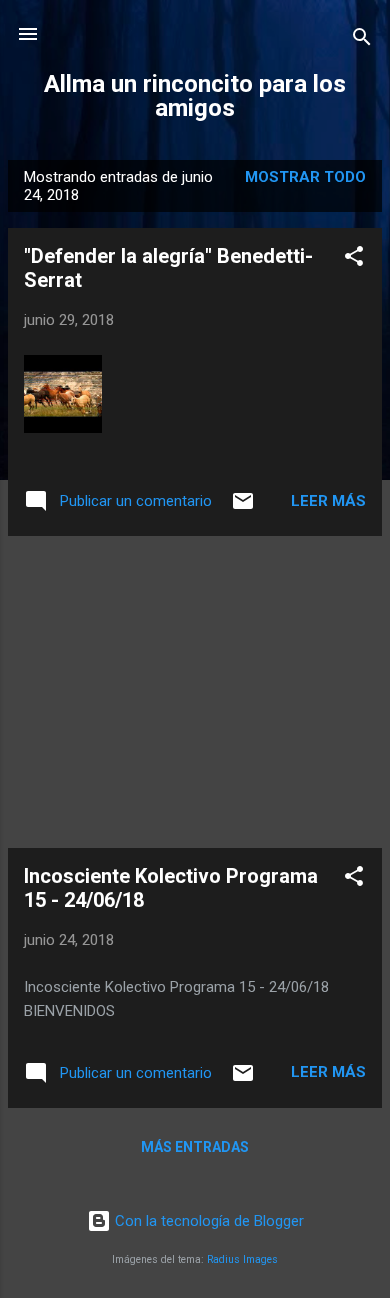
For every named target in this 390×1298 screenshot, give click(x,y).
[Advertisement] (195, 692)
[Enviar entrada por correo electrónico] (243, 508)
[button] (354, 259)
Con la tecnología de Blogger (207, 1221)
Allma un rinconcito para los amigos (195, 96)
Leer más (328, 501)
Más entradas (195, 1147)
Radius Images (242, 1259)
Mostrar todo (305, 177)
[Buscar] (362, 40)
